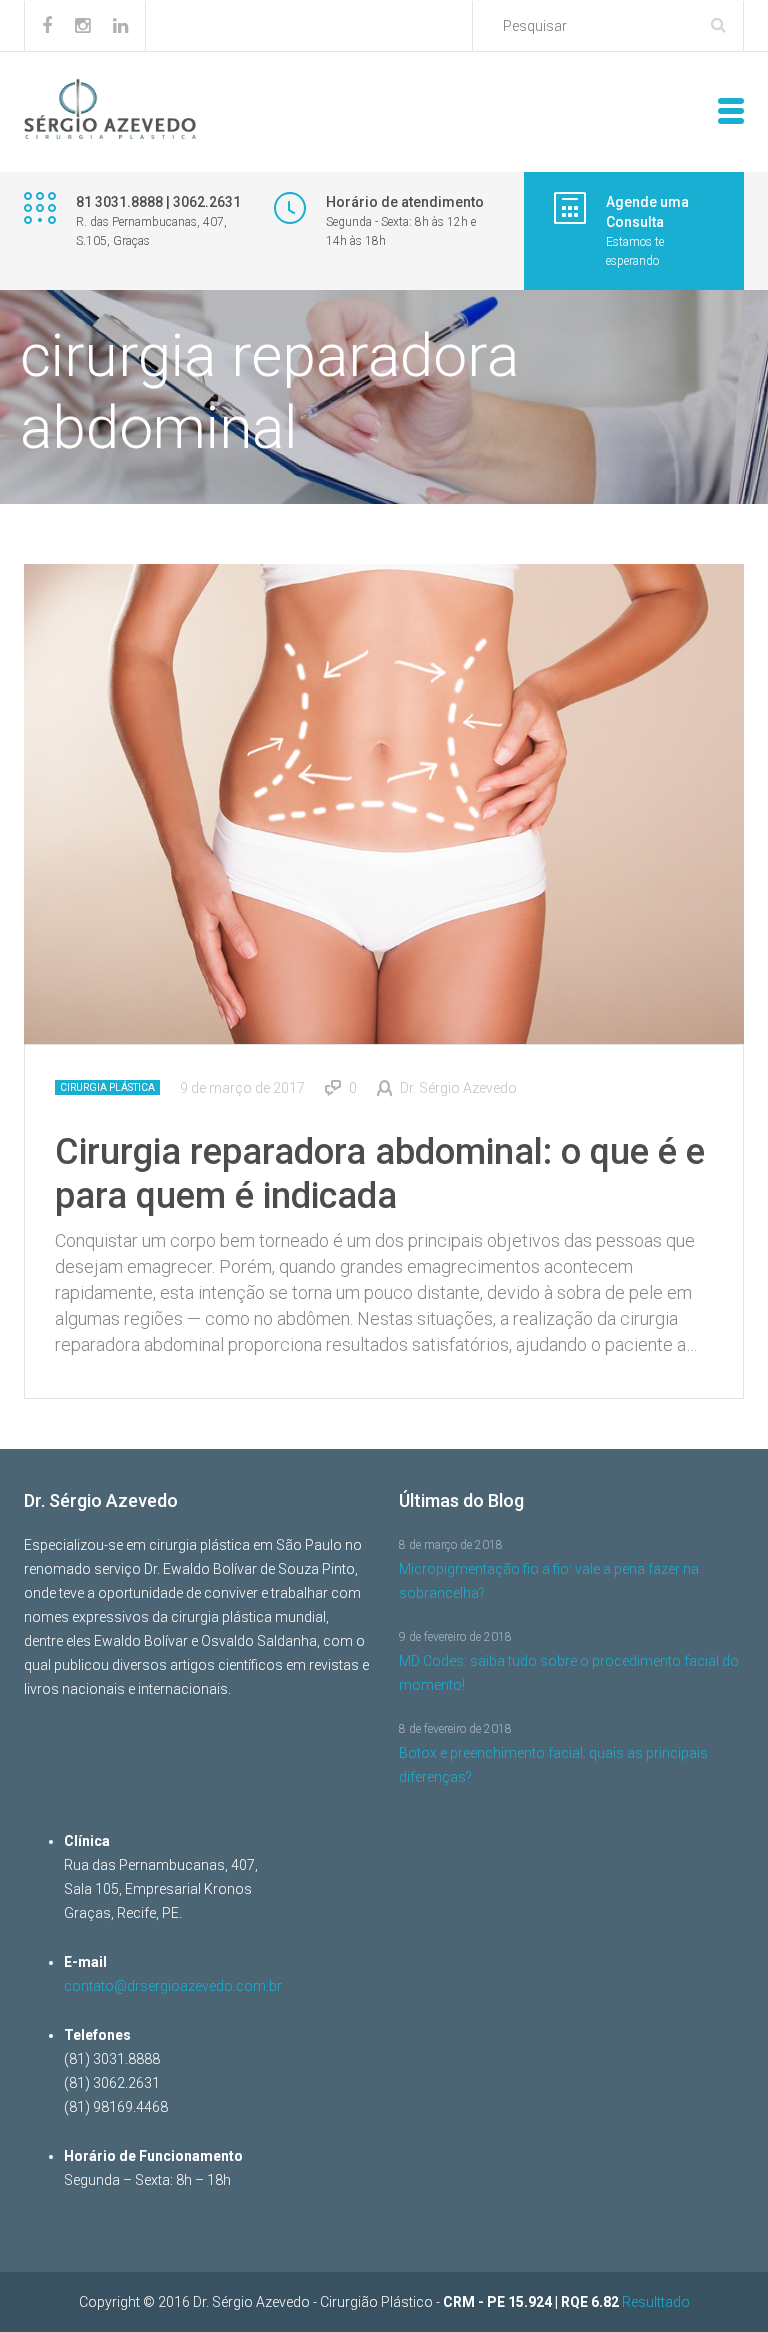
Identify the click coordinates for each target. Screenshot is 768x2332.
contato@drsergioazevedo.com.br (173, 1986)
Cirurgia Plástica (107, 1087)
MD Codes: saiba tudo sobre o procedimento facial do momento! (569, 1673)
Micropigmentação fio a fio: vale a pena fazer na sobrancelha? (549, 1581)
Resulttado (656, 2302)
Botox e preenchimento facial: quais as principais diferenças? (553, 1765)
